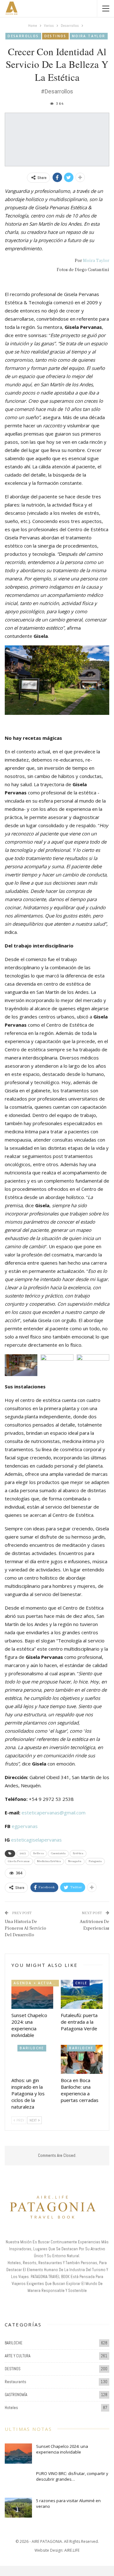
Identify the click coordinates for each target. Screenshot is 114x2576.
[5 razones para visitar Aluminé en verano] (18, 2508)
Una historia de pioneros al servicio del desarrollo (25, 1928)
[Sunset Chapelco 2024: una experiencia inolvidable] (32, 1994)
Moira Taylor (89, 36)
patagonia (95, 1861)
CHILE (81, 1983)
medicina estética (49, 1861)
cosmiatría (58, 1853)
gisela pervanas (19, 1861)
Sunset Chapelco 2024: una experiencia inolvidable (62, 2449)
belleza (38, 1853)
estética (78, 1853)
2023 (23, 1853)
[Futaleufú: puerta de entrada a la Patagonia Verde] (82, 1994)
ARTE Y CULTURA (18, 2356)
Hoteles (11, 2408)
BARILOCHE (32, 2048)
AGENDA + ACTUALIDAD (36, 1983)
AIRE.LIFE (72, 2550)
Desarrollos (23, 36)
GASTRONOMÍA (16, 2395)
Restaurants (16, 2382)
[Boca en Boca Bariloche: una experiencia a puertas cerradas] (82, 2059)
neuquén (75, 1861)
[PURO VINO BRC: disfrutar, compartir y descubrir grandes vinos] (18, 2481)
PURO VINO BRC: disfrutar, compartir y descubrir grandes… (72, 2476)
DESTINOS (55, 36)
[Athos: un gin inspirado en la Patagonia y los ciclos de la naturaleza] (32, 2059)
